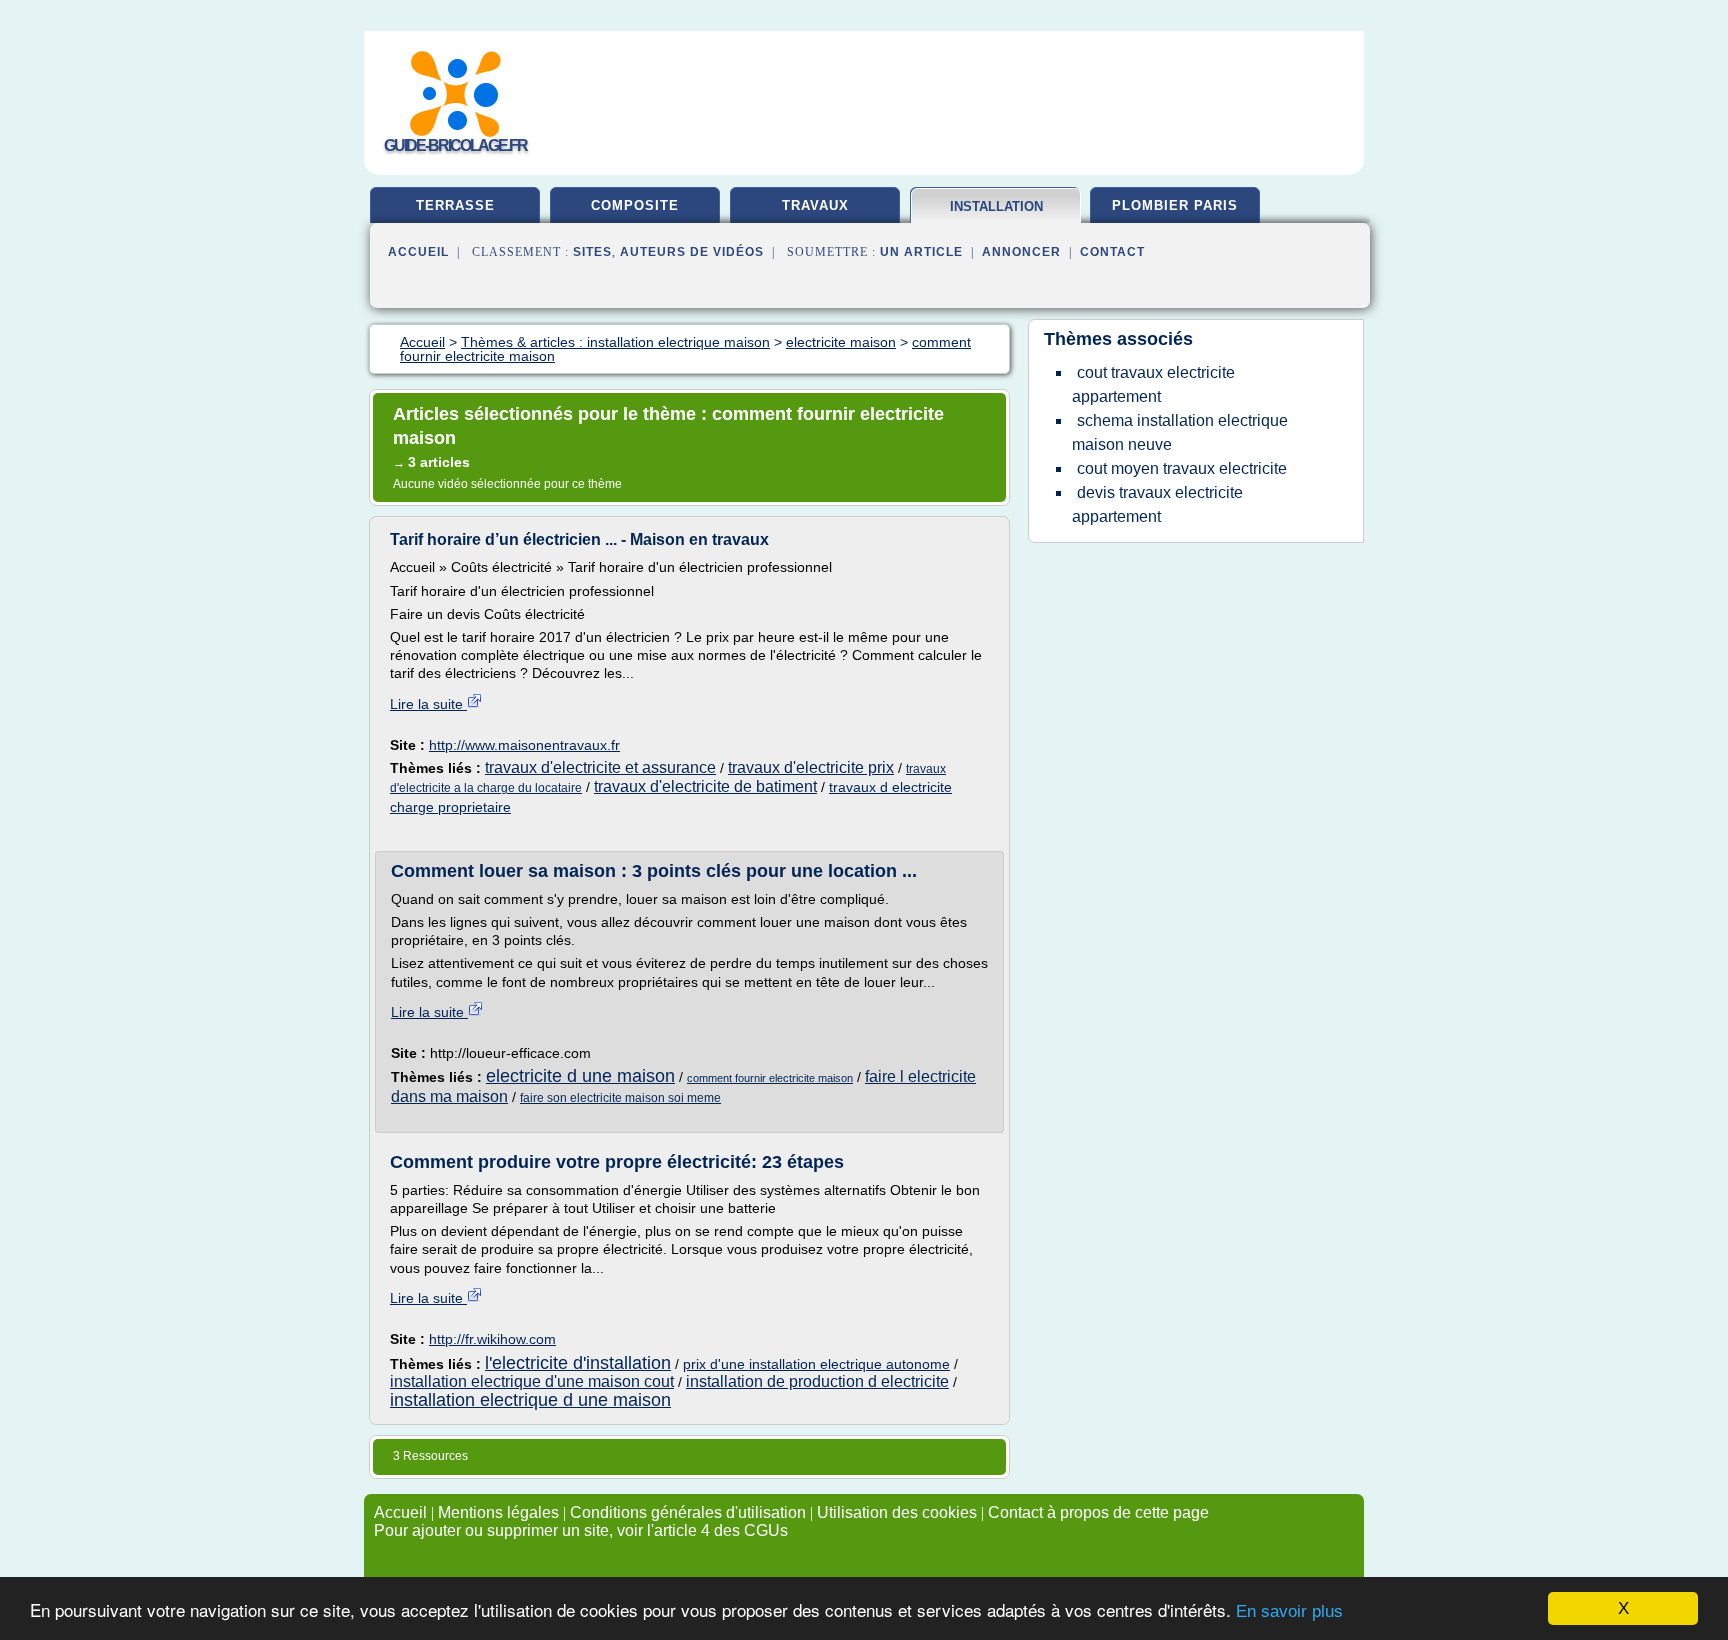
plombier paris (1175, 205)
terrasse (455, 205)
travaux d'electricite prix (811, 767)
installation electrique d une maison (530, 1400)
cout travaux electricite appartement (1153, 384)
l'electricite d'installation (578, 1363)
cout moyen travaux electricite (1182, 468)
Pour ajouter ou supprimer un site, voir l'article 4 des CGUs (581, 1530)
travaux (815, 205)
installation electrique (996, 214)
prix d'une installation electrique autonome (816, 1364)
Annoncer (1021, 252)
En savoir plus (1289, 1611)
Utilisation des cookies (897, 1512)
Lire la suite (428, 704)
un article (921, 252)
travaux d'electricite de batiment (705, 786)
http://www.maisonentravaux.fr (524, 745)
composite (635, 205)
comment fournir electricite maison (770, 1078)
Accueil (418, 252)
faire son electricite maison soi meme (620, 1098)
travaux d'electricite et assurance (600, 767)
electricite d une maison (580, 1076)
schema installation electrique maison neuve (1180, 432)
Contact (1112, 252)
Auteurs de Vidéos (692, 252)
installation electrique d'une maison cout (532, 1381)
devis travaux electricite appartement (1157, 504)
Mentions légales (498, 1512)
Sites (592, 252)
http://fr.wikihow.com (492, 1339)
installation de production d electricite (817, 1381)
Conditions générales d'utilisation (688, 1512)
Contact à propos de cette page (1098, 1512)
